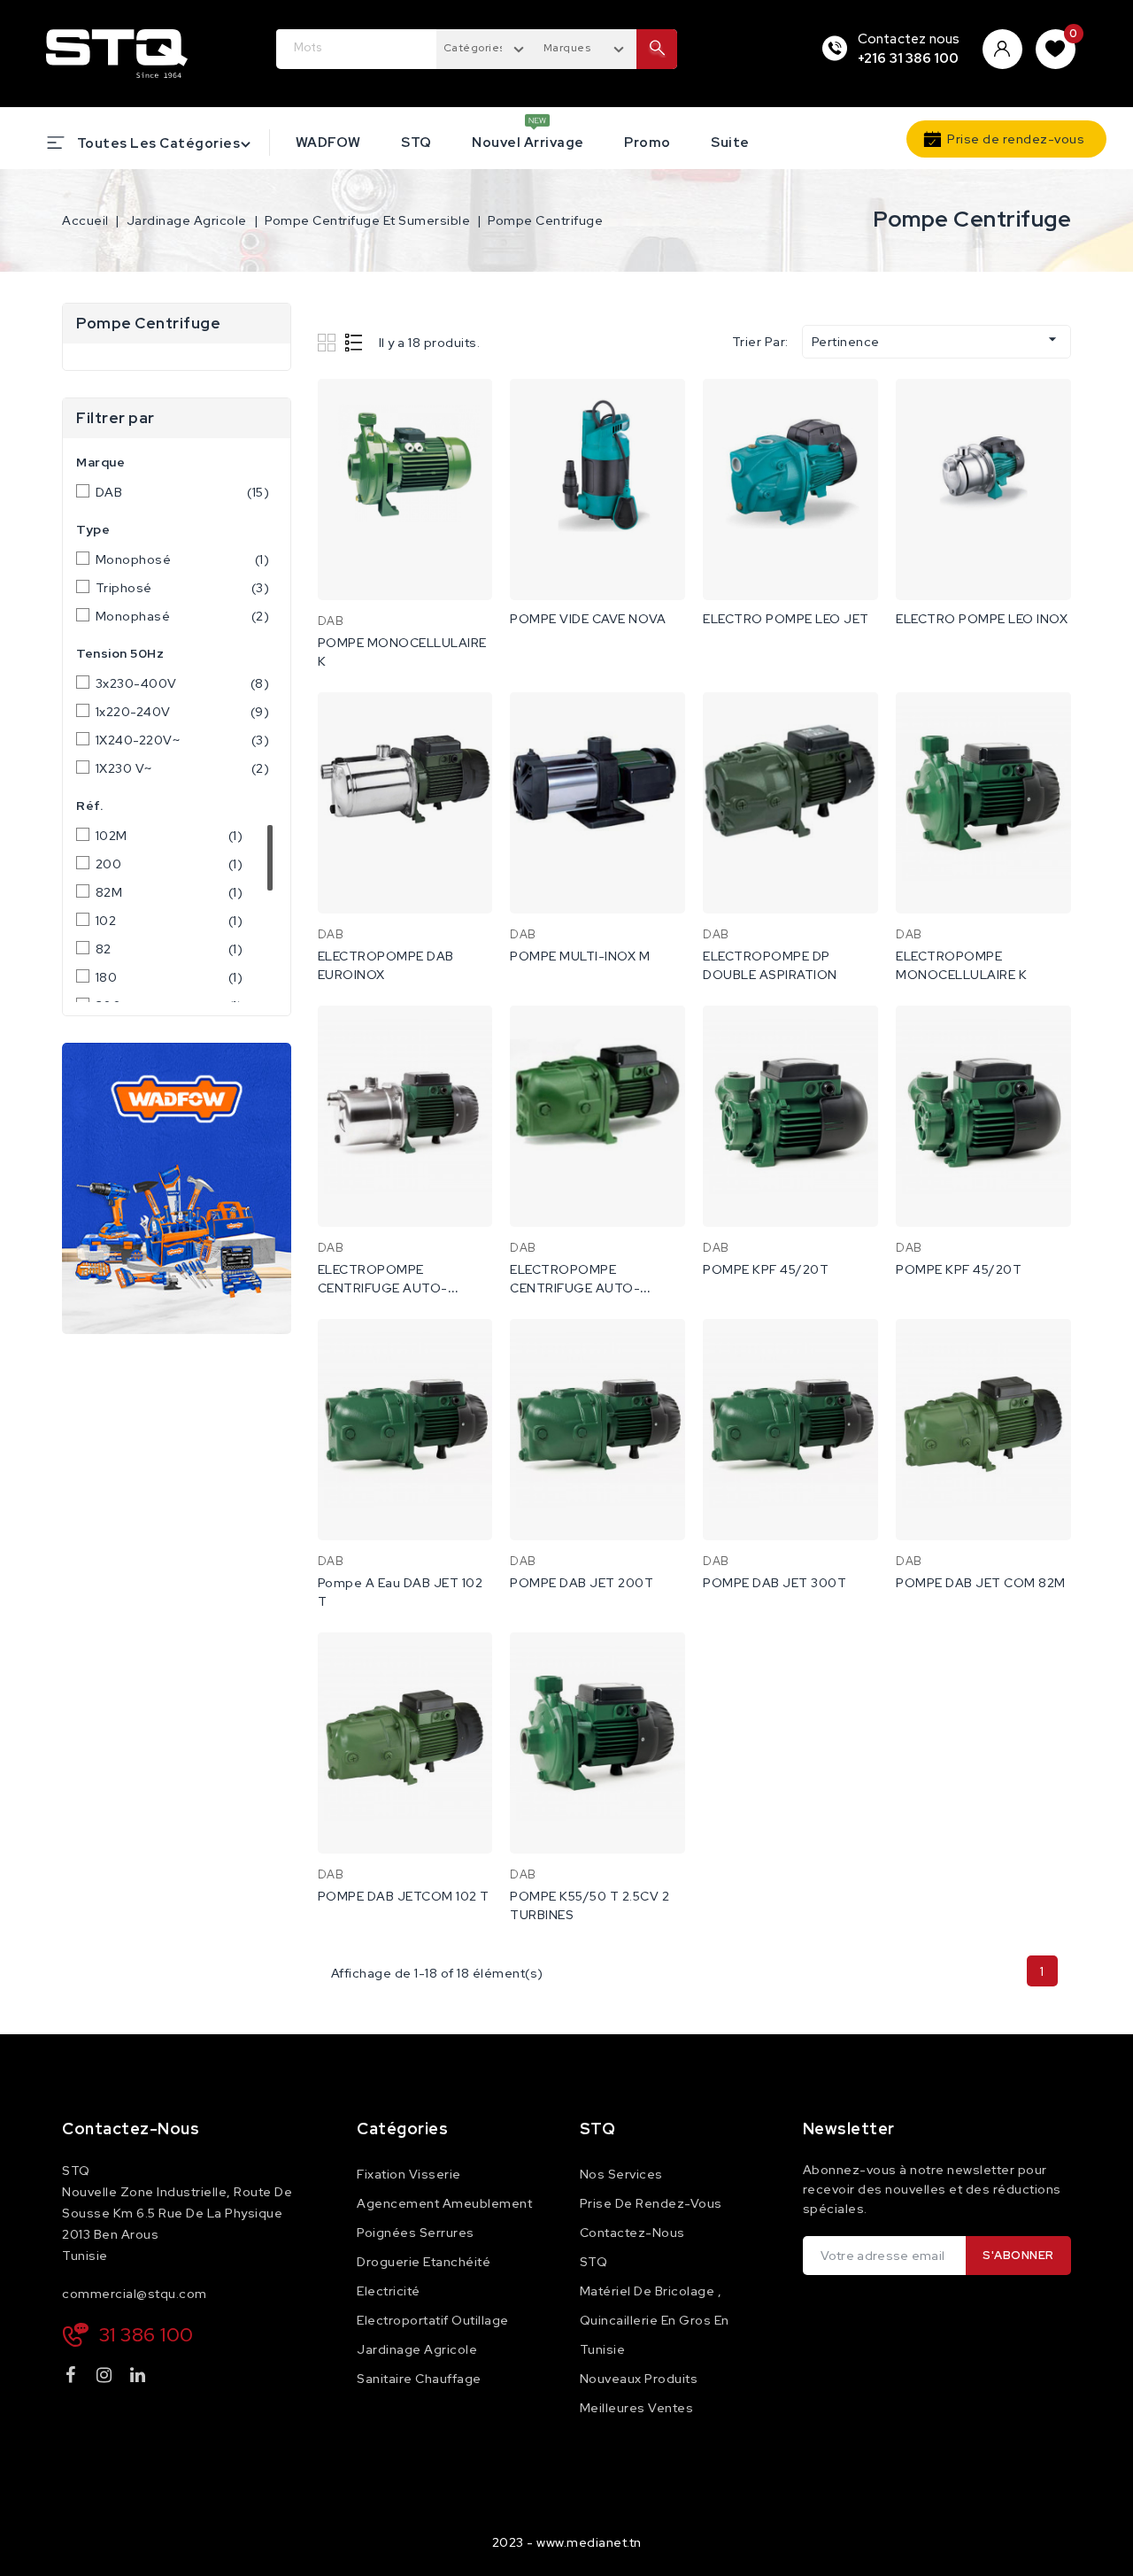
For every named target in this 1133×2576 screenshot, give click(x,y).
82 (170, 949)
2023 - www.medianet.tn (567, 2542)
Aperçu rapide (467, 410)
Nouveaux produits (639, 2379)
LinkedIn (140, 2378)
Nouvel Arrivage (528, 143)
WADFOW (328, 143)
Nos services (621, 2174)
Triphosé (183, 588)
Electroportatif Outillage (433, 2320)
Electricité (389, 2291)
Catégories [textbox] (474, 48)
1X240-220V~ (183, 740)
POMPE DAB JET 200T (582, 1583)
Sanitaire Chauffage (419, 2379)
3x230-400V (183, 683)
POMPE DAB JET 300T (775, 1583)
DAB (183, 492)
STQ (416, 143)
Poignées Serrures (416, 2233)
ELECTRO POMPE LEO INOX (982, 619)
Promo (647, 143)
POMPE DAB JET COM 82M (981, 1583)
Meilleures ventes (637, 2408)
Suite (730, 143)
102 (170, 921)
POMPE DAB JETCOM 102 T (404, 1896)
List (355, 342)
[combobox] (486, 47)
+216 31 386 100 (909, 58)
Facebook (73, 2378)
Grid (329, 342)
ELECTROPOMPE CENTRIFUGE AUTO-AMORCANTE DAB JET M (589, 1288)
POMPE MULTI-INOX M (580, 956)
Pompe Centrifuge (148, 323)
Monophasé (183, 616)
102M (170, 836)
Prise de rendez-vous (1016, 139)
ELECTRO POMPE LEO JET (786, 619)
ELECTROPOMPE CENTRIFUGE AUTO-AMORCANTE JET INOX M (398, 1288)
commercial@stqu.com (135, 2294)
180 (170, 977)
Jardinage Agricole (417, 2349)
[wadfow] (177, 1188)
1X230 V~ (183, 768)
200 (170, 864)
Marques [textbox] (567, 48)
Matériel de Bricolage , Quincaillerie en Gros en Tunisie (655, 2320)
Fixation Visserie (409, 2174)
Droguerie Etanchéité (424, 2262)
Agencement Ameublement (444, 2203)
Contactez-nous (131, 2129)
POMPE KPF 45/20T (766, 1269)
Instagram (107, 2378)
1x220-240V (183, 712)
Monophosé (183, 559)
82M (170, 892)
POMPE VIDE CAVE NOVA (588, 619)
